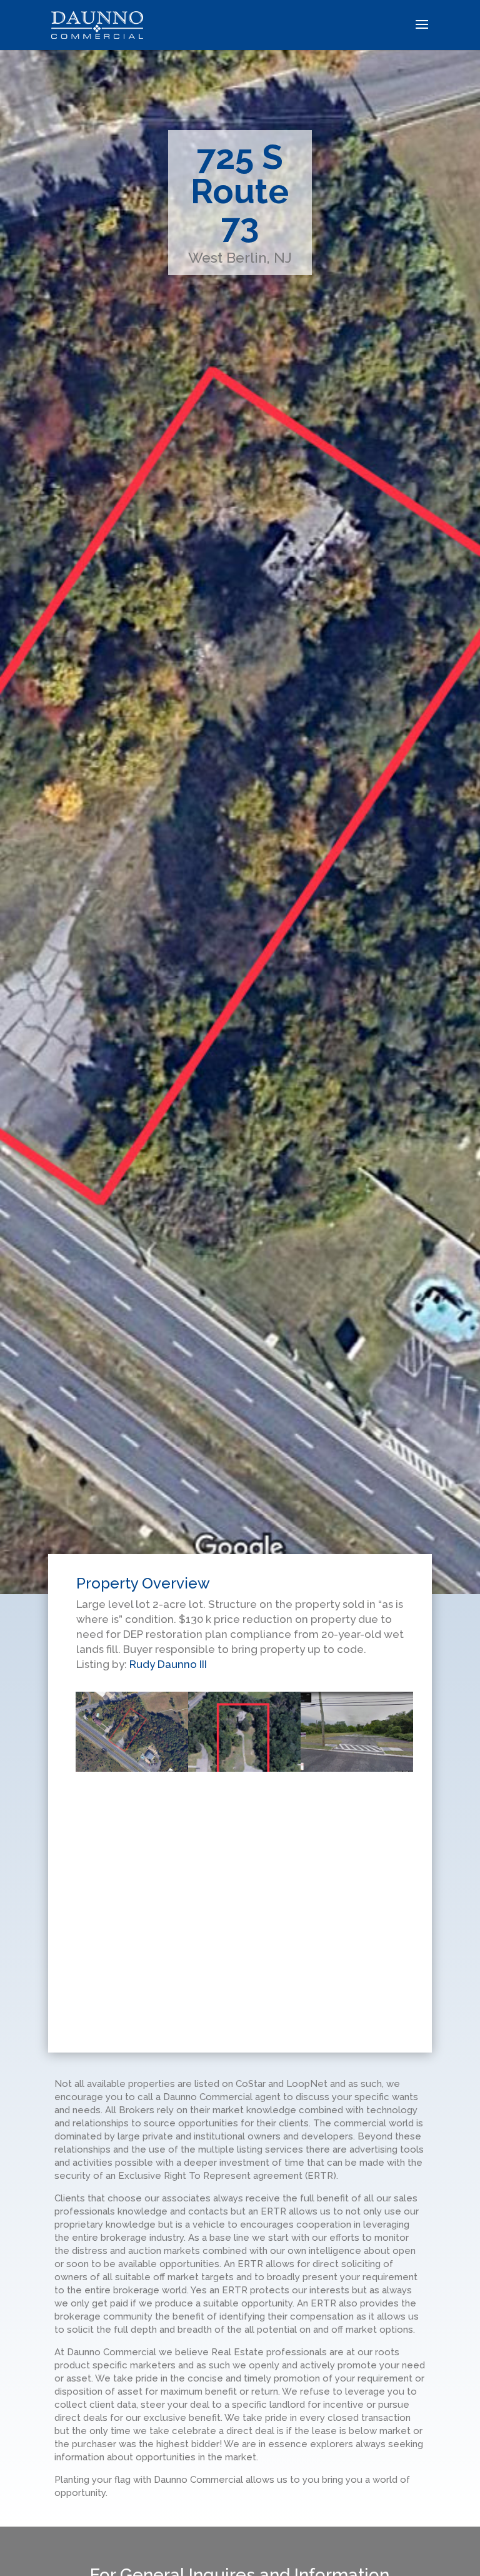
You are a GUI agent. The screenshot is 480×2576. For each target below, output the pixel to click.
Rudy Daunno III (168, 1664)
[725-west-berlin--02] (132, 1691)
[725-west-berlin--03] (244, 1691)
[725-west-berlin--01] (357, 1691)
